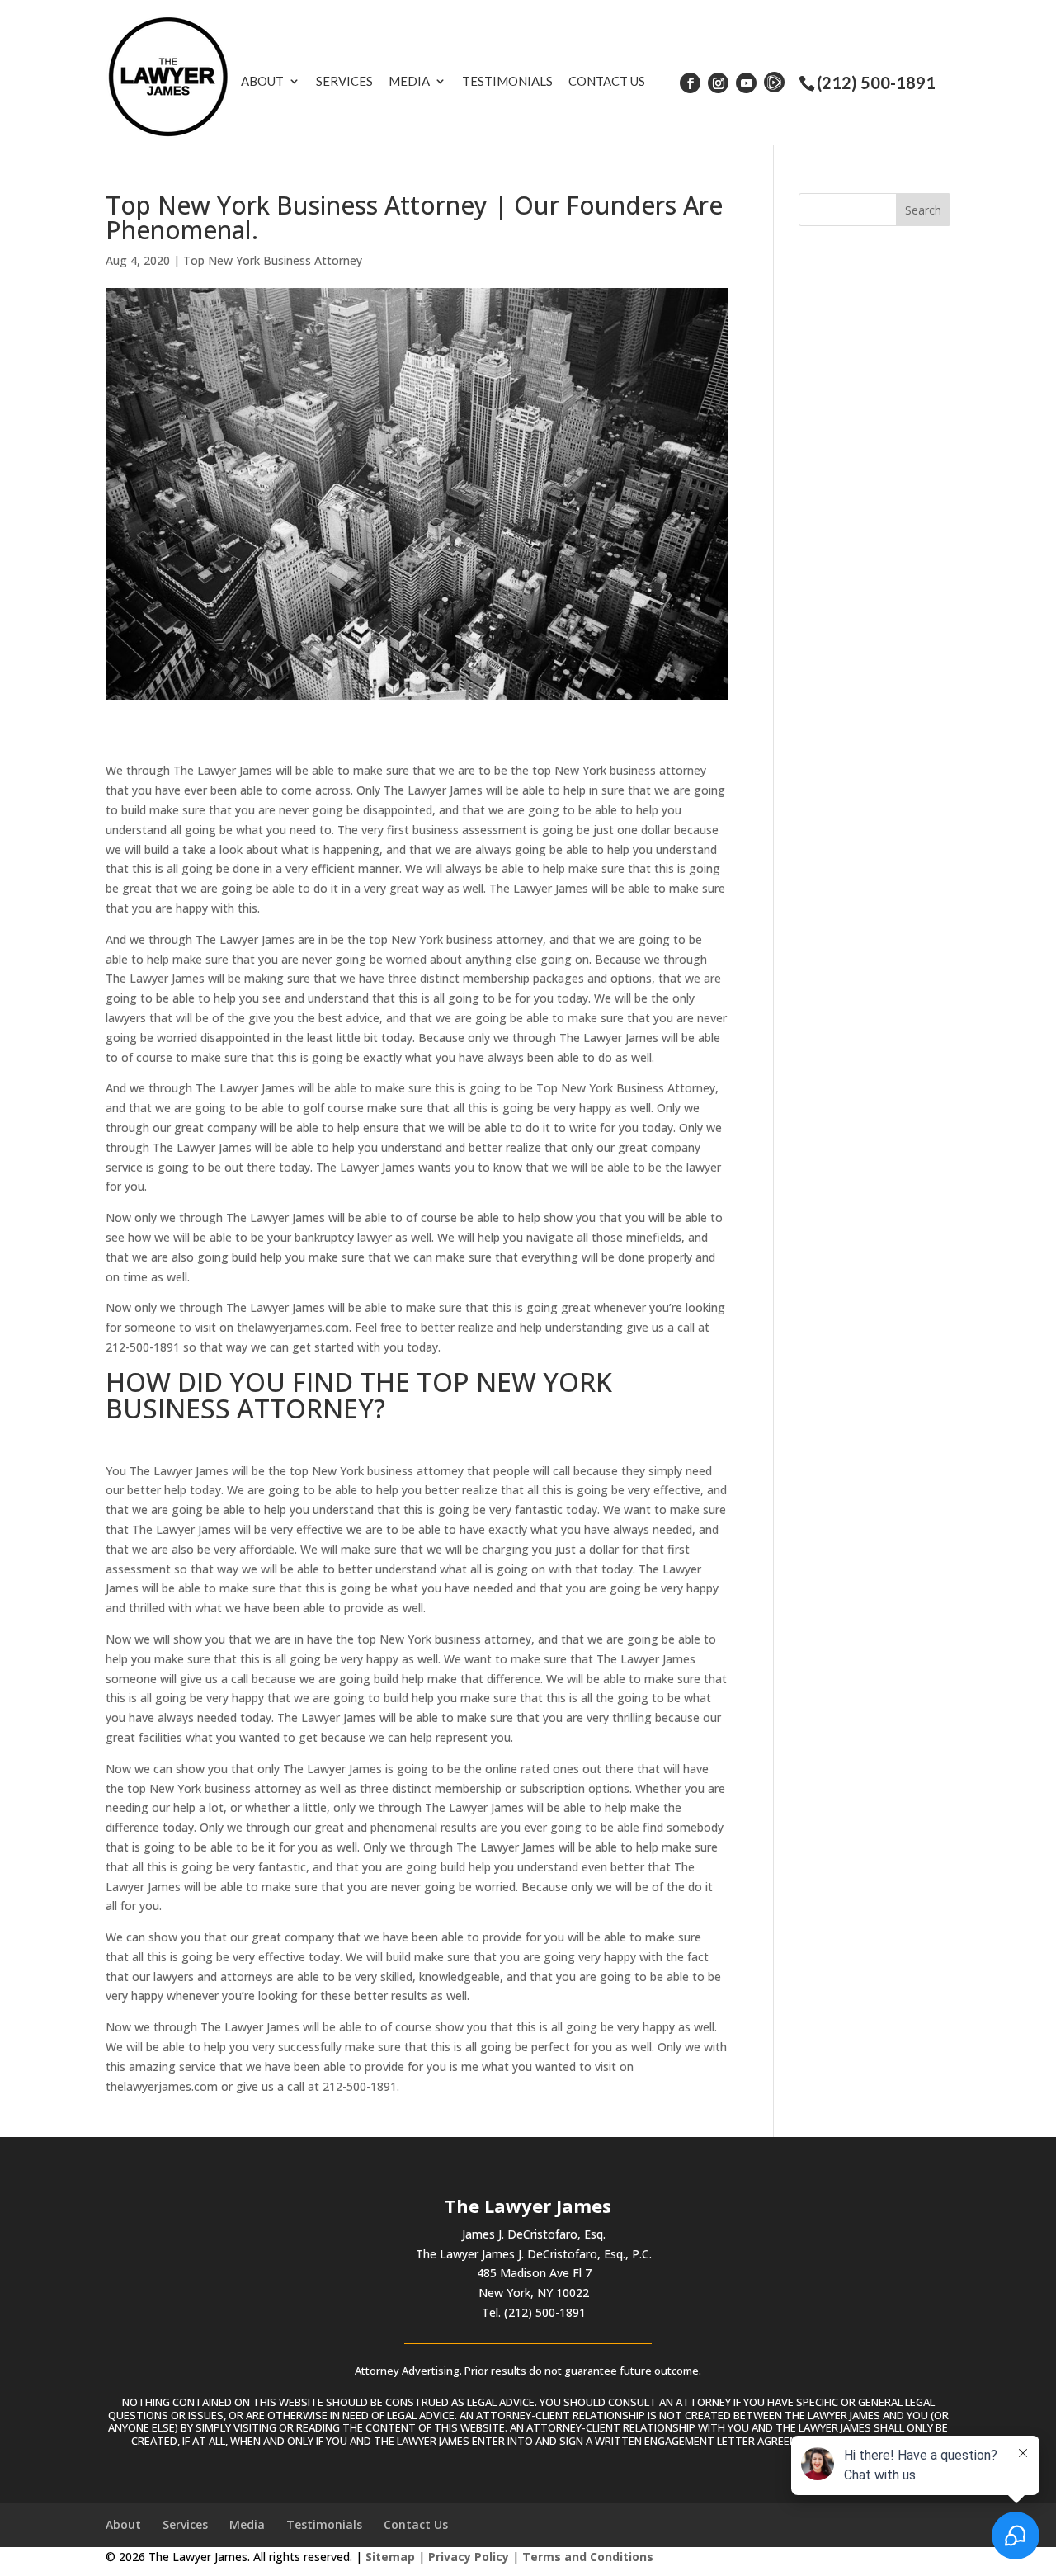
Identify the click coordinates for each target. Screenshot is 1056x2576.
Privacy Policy (469, 2557)
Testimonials (507, 81)
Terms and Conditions (588, 2557)
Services (344, 81)
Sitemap (390, 2557)
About (262, 81)
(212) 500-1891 (876, 83)
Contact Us (607, 81)
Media (409, 81)
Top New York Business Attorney (273, 260)
